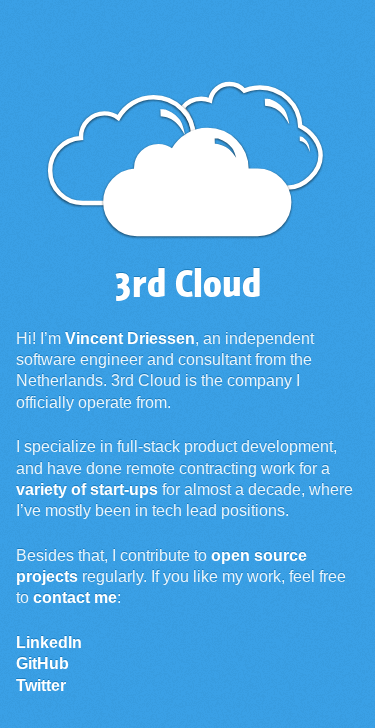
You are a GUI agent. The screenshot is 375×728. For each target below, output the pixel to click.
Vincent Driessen (130, 338)
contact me (75, 597)
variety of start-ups (87, 489)
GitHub (42, 663)
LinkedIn (49, 642)
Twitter (41, 685)
